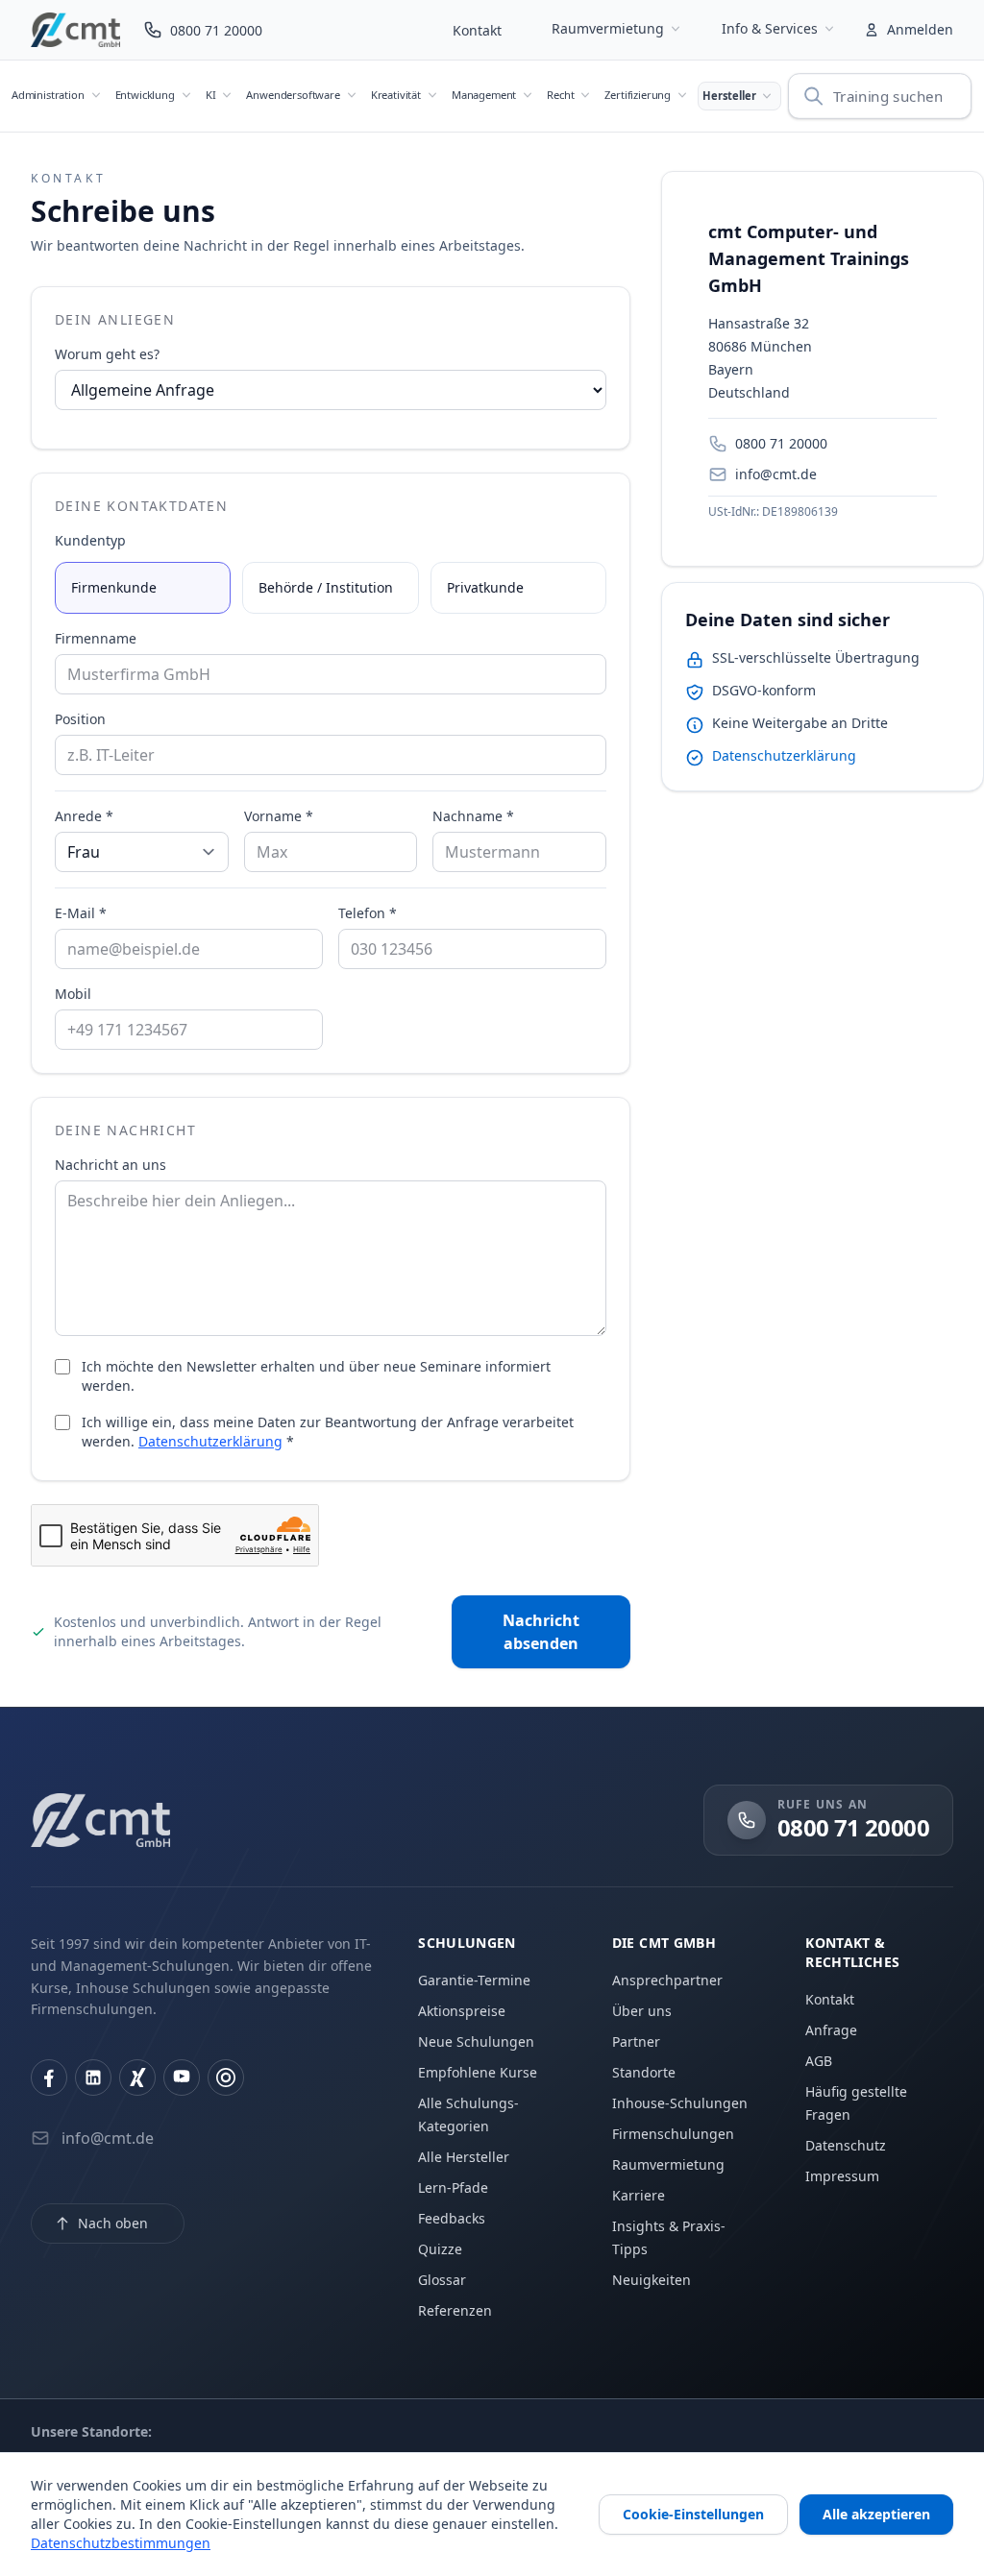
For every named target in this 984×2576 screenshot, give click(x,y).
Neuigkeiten (652, 2280)
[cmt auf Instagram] (226, 2078)
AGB (819, 2061)
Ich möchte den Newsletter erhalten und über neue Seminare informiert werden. (316, 1376)
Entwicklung (145, 95)
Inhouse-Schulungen (680, 2103)
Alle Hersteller (464, 2157)
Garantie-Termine (474, 1980)
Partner (636, 2041)
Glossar (442, 2280)
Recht (560, 95)
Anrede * (84, 816)
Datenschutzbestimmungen (121, 2543)
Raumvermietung (608, 28)
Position (80, 719)
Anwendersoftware (293, 95)
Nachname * (473, 816)
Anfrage (831, 2030)
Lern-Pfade (453, 2187)
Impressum (842, 2176)
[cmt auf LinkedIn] (93, 2078)
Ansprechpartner (667, 1980)
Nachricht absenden (541, 1632)
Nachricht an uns (111, 1165)
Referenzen (455, 2310)
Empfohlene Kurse (478, 2072)
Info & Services (770, 28)
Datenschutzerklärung (210, 1441)
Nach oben (113, 2223)
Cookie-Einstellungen (693, 2514)
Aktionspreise (462, 2011)
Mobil (73, 994)
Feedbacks (452, 2218)
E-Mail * (81, 913)
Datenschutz (846, 2145)
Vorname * (279, 816)
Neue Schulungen (476, 2041)
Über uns (642, 2011)
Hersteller (729, 96)
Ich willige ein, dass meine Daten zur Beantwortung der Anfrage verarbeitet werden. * (328, 1432)
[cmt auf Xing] (137, 2078)
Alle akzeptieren (876, 2514)
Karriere (639, 2195)
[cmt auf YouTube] (182, 2078)
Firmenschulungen (673, 2134)
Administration (48, 95)
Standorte (644, 2072)
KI (211, 95)
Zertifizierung (638, 95)
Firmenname (96, 638)
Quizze (440, 2249)
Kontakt (477, 30)
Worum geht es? (107, 354)
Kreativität (396, 95)
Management (484, 95)
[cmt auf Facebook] (49, 2078)
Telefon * (368, 913)
